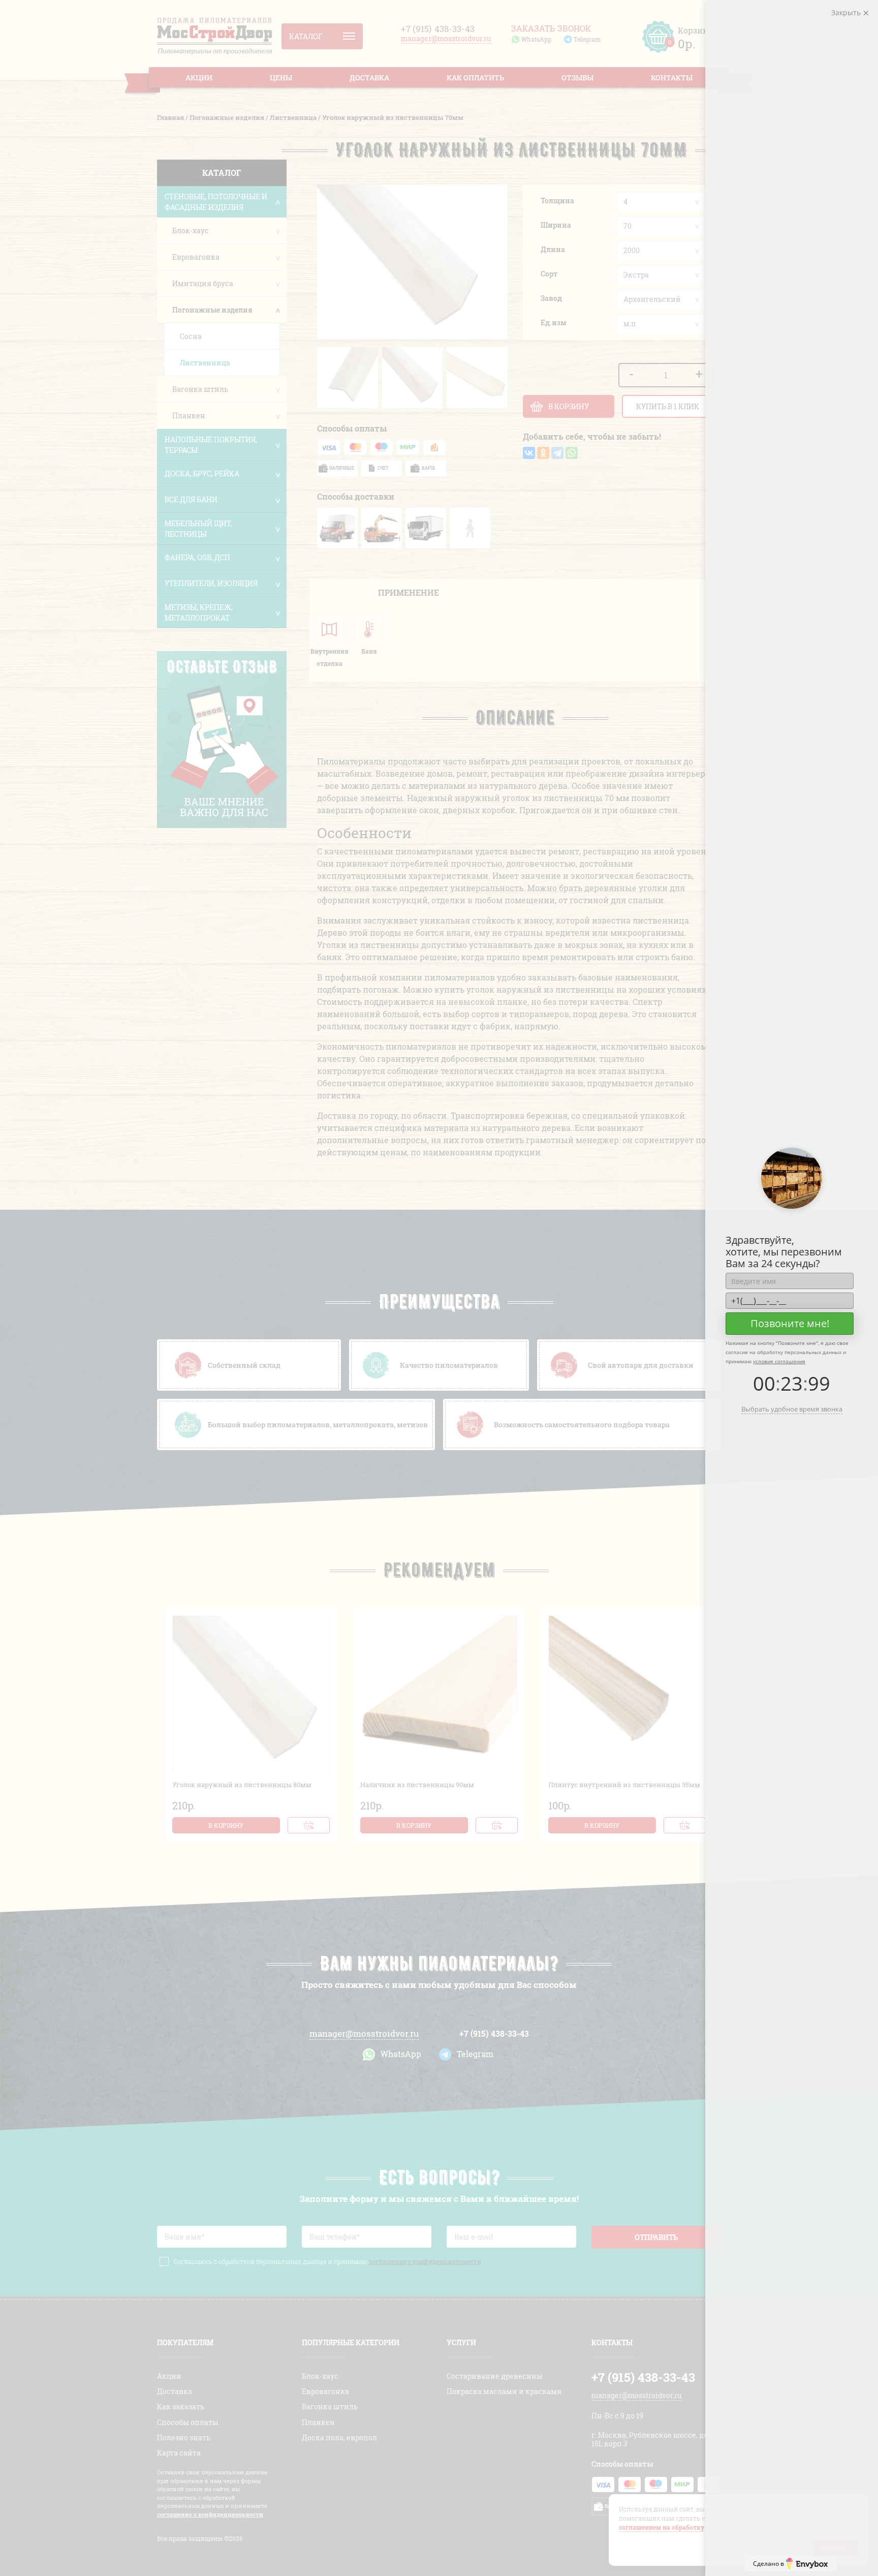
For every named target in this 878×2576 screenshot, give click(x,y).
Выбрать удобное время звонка (792, 1409)
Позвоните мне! (790, 1323)
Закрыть (847, 12)
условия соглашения (779, 1361)
